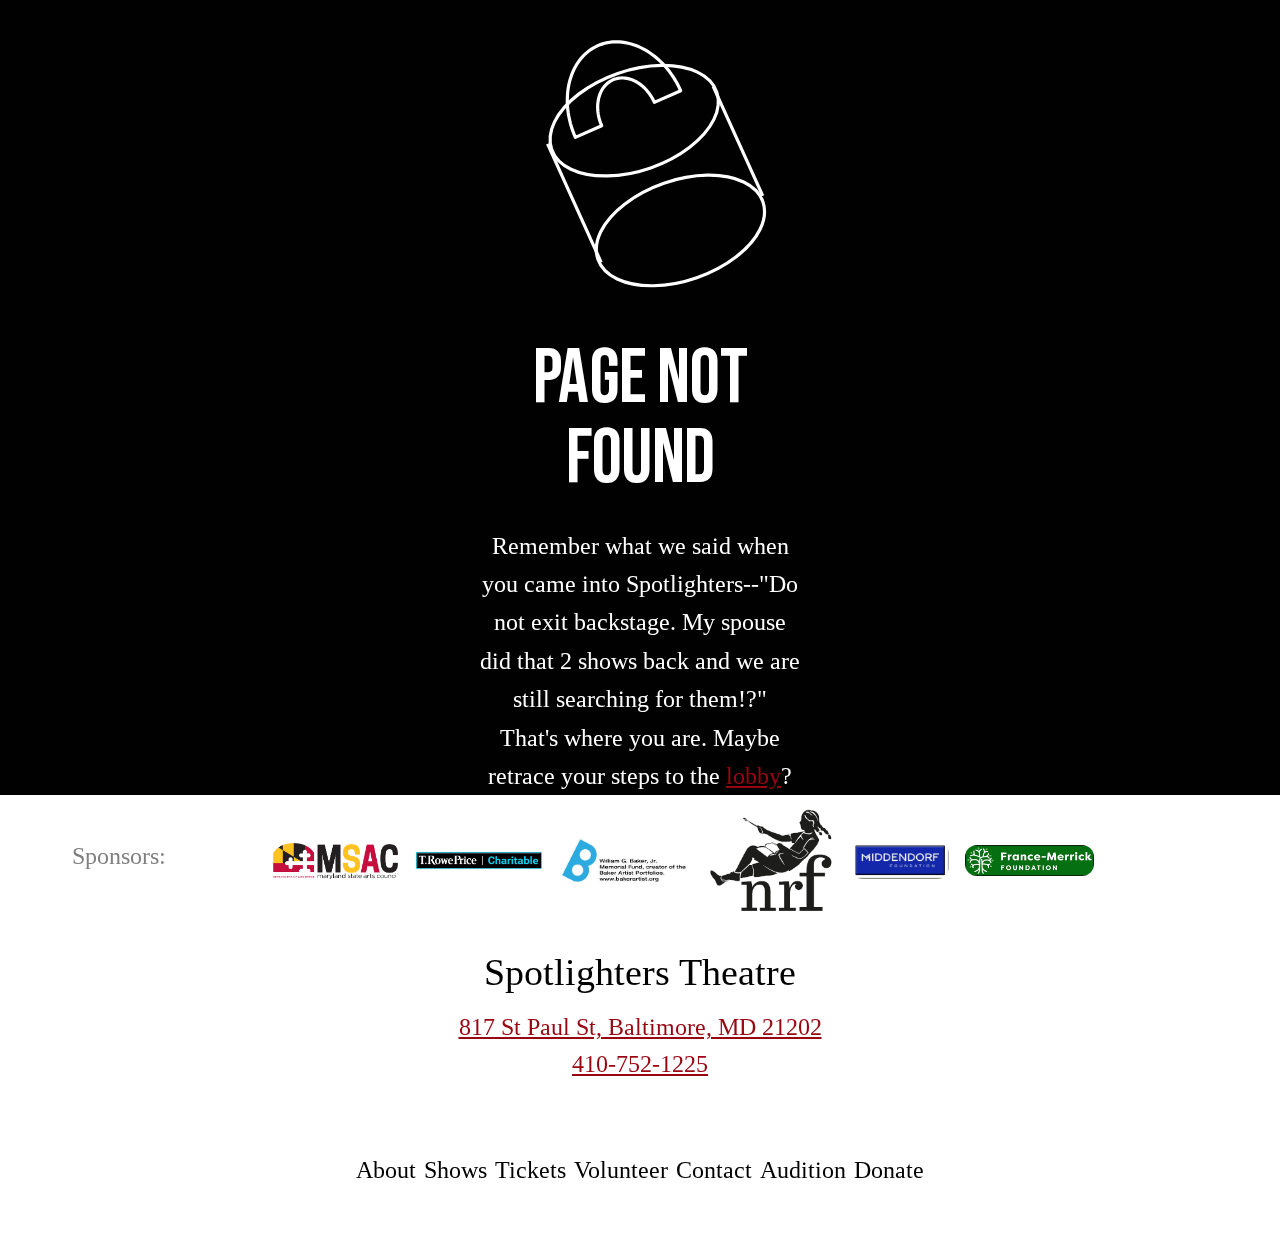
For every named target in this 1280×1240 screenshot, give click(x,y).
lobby (753, 776)
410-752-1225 (640, 1064)
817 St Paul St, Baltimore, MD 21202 (640, 1027)
